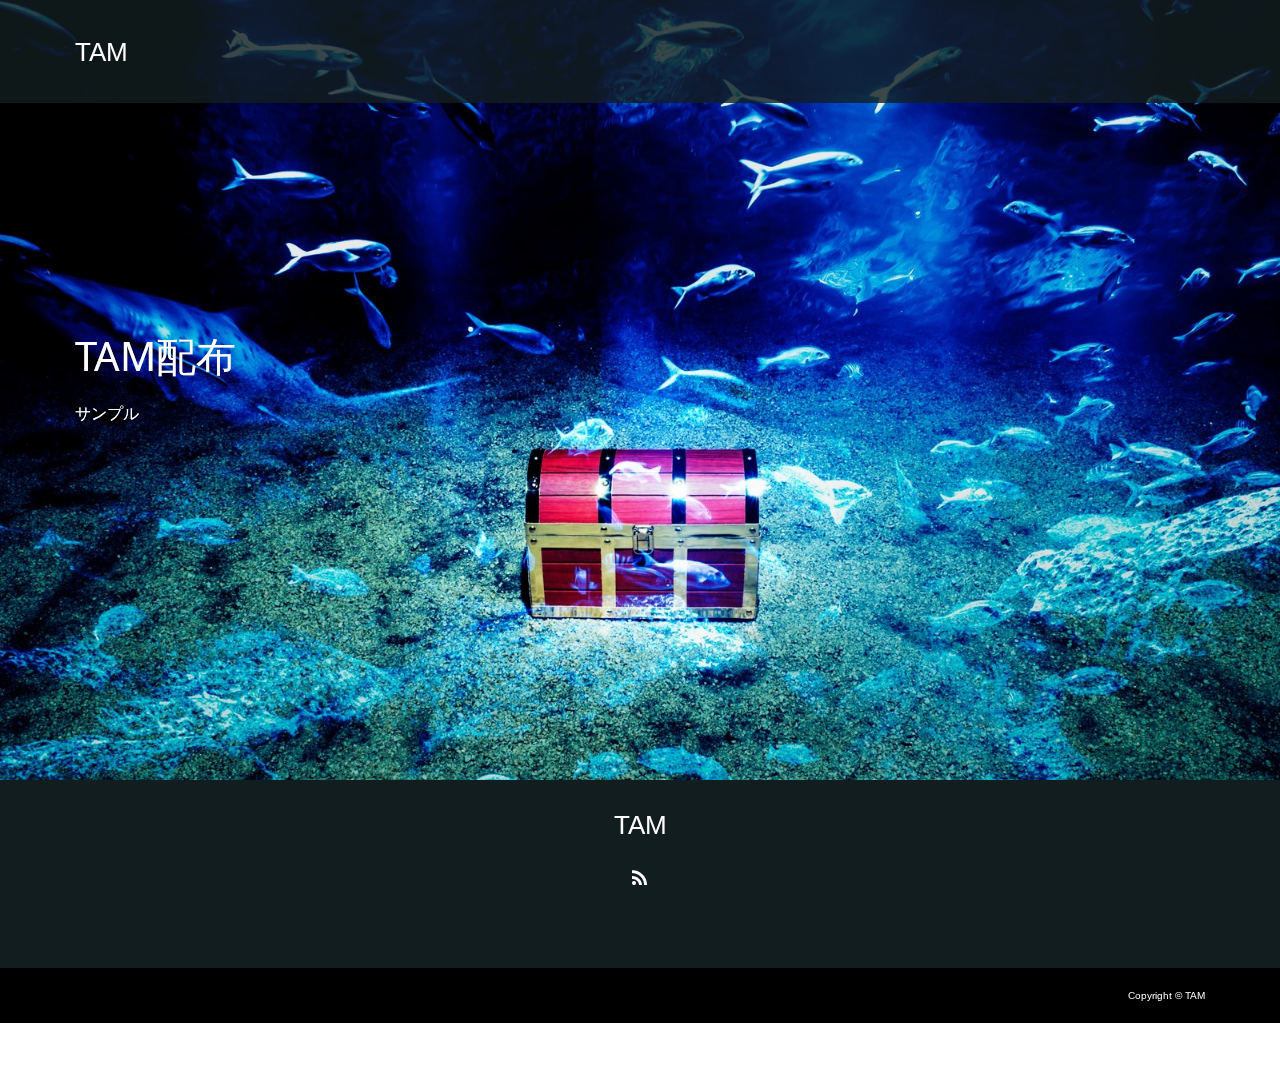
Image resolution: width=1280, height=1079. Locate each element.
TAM (101, 52)
